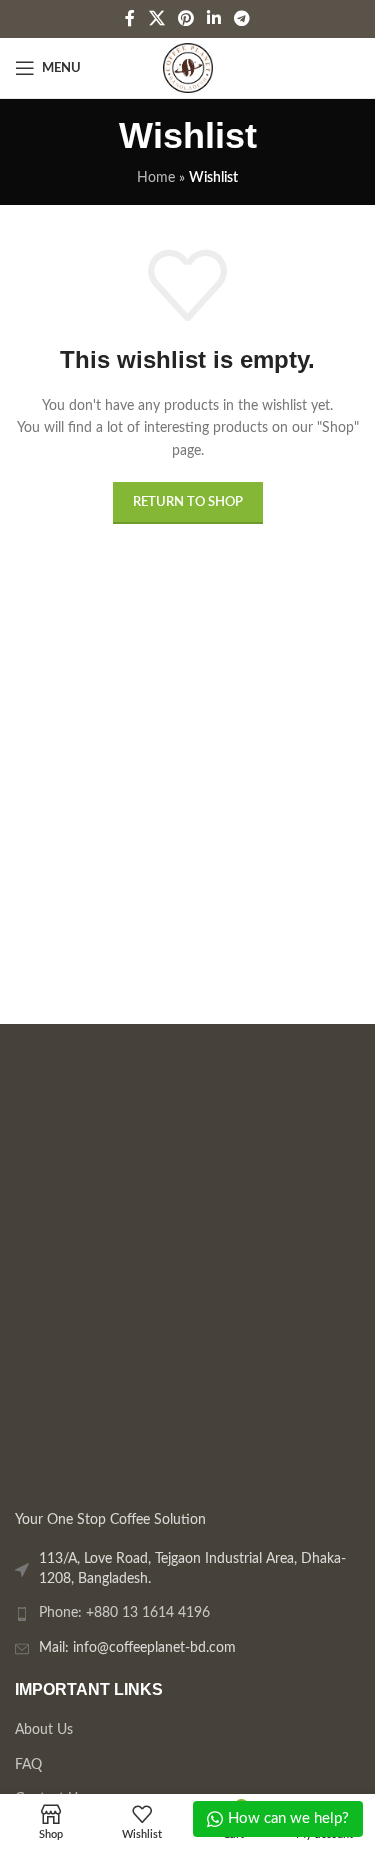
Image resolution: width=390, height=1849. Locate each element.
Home (156, 178)
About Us (44, 1729)
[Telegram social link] (242, 18)
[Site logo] (188, 68)
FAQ (28, 1764)
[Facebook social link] (130, 18)
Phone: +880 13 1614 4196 (124, 1613)
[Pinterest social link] (185, 18)
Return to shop (188, 502)
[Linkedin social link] (214, 18)
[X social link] (156, 18)
